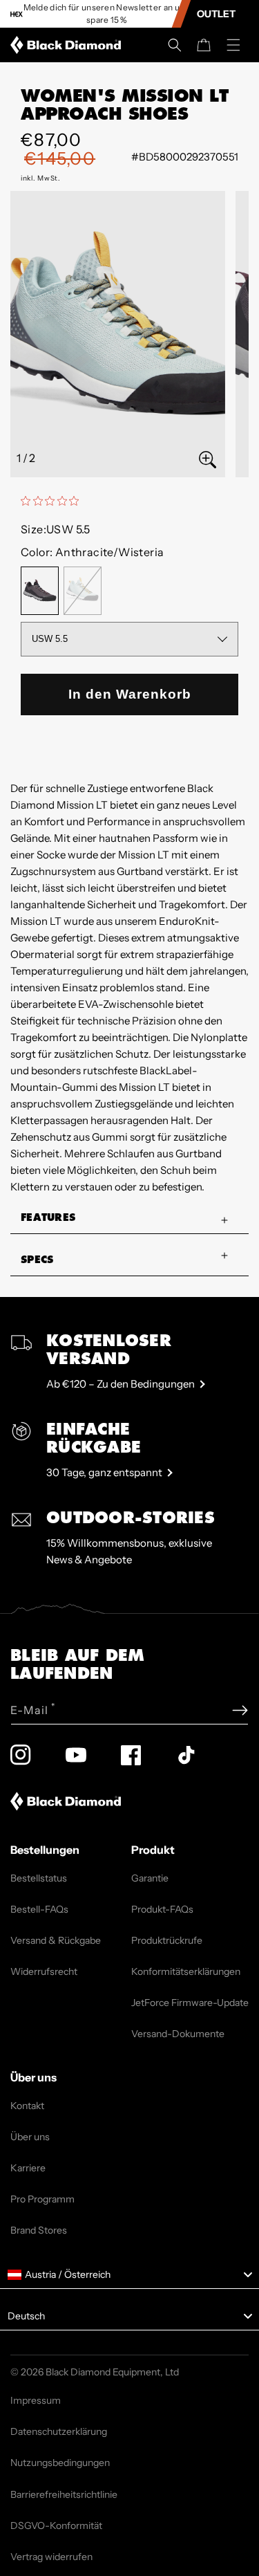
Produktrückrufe (167, 1940)
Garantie (150, 1878)
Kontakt (27, 2106)
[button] (175, 45)
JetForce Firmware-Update (190, 2003)
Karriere (28, 2168)
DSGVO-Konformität (56, 2526)
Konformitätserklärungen (186, 1971)
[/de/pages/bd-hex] (17, 14)
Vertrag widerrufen (51, 2557)
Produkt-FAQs (162, 1909)
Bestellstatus (39, 1878)
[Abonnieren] (240, 1710)
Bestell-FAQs (39, 1909)
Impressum (36, 2400)
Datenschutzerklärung (59, 2431)
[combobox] (129, 2275)
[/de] (68, 45)
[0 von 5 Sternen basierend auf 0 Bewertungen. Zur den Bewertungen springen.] (53, 501)
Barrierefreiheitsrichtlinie (64, 2494)
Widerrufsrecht (44, 1971)
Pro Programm (42, 2199)
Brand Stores (39, 2230)
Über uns (30, 2137)
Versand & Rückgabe (56, 1940)
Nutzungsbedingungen (60, 2463)
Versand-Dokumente (178, 2034)
